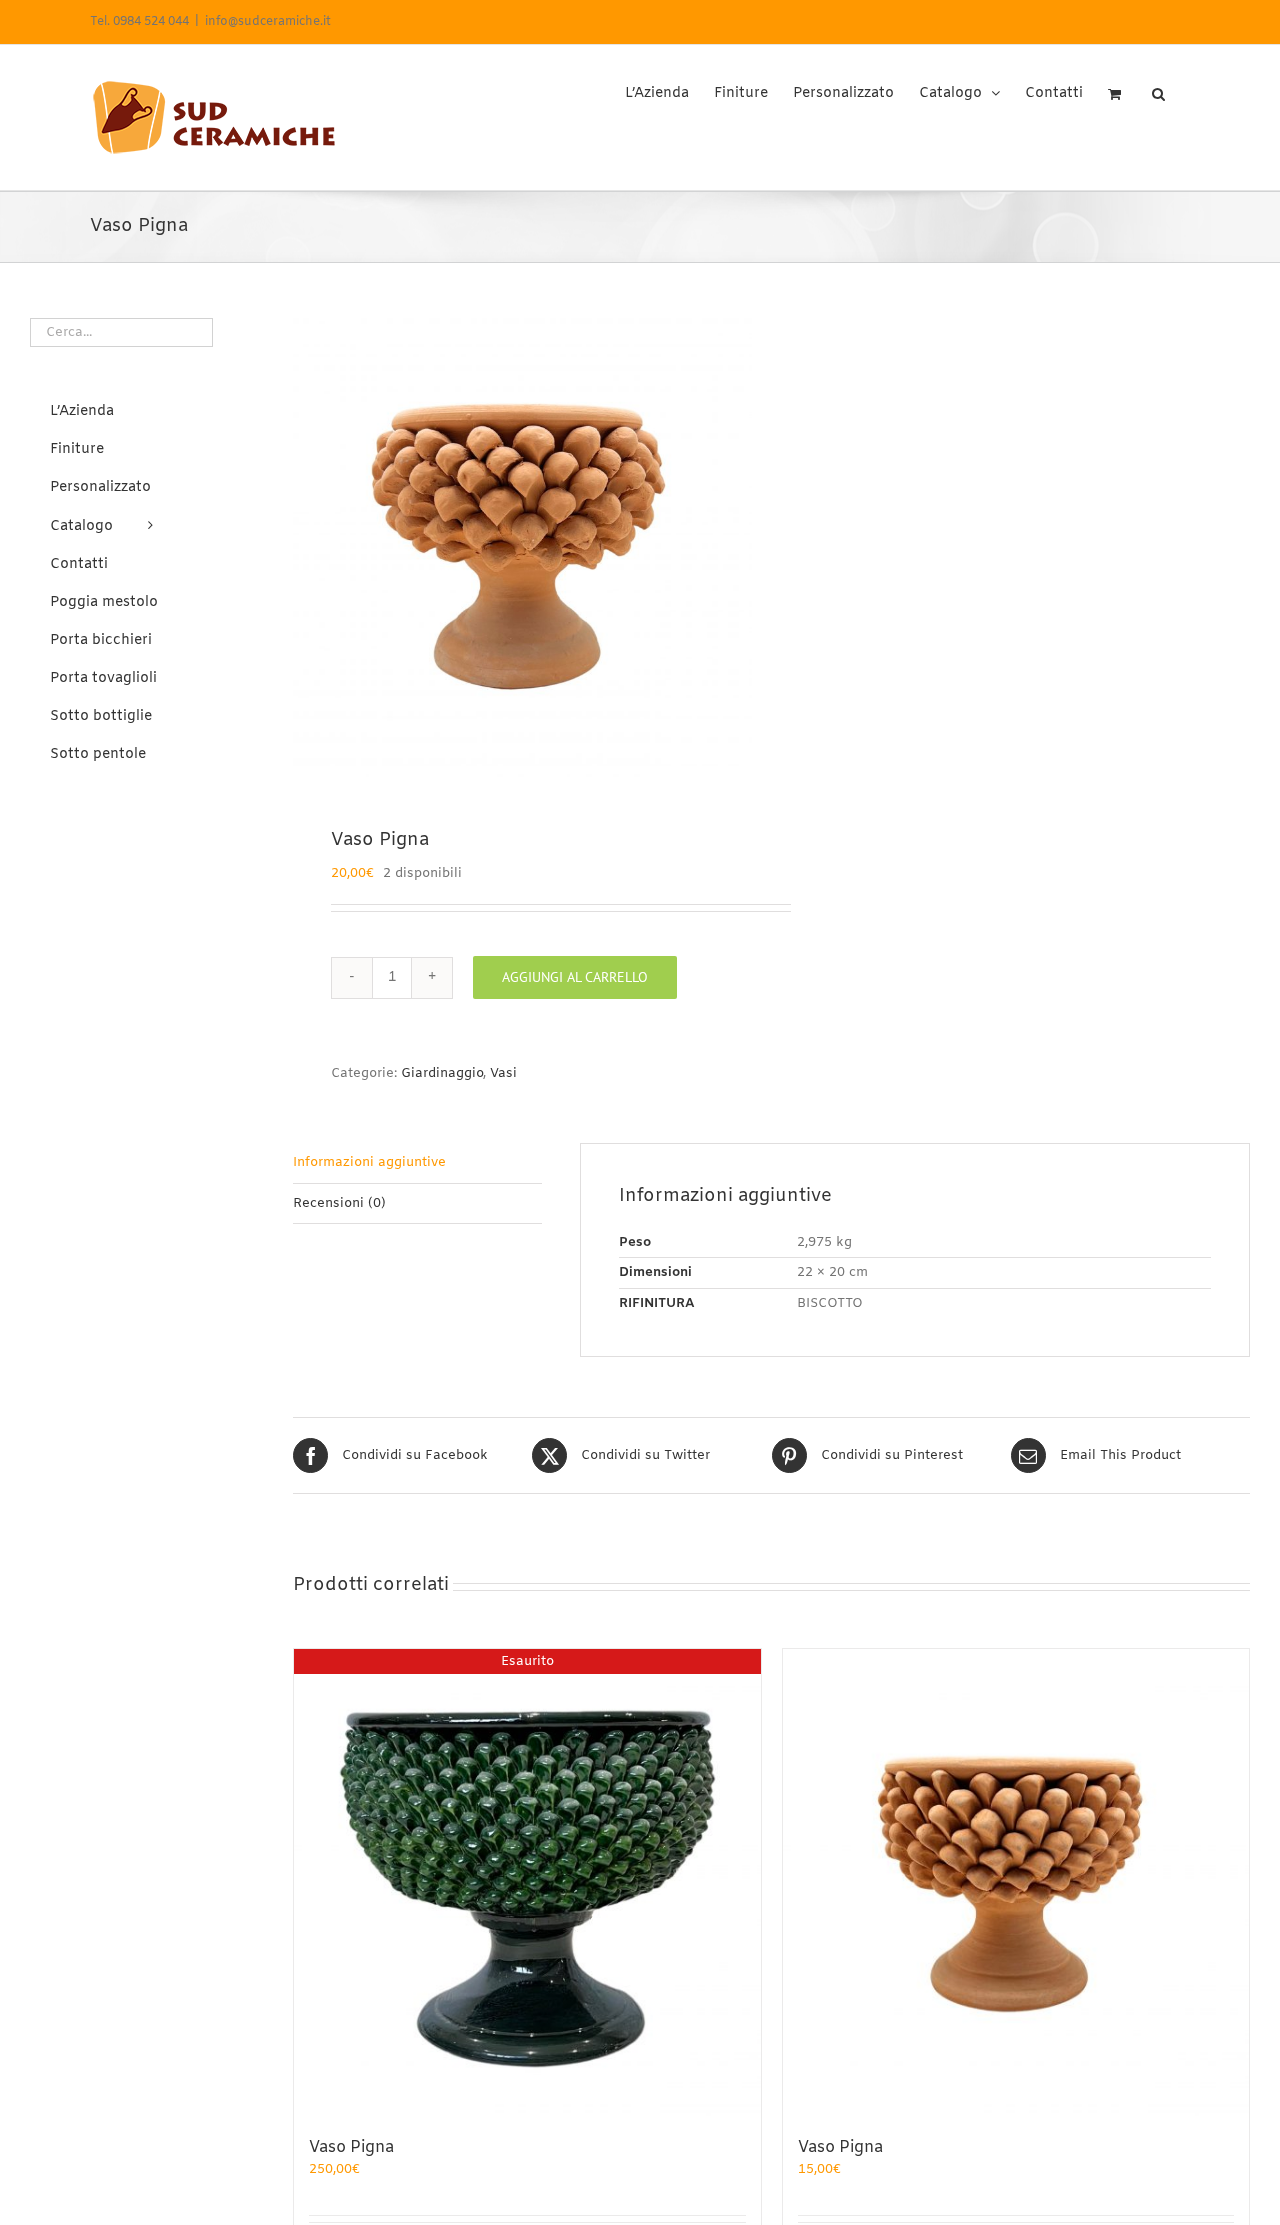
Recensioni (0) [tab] (339, 1203)
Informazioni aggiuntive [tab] (369, 1162)
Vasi (503, 1073)
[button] (1158, 87)
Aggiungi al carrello (575, 977)
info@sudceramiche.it (268, 22)
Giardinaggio (442, 1073)
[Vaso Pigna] (1016, 1882)
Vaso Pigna (351, 2147)
